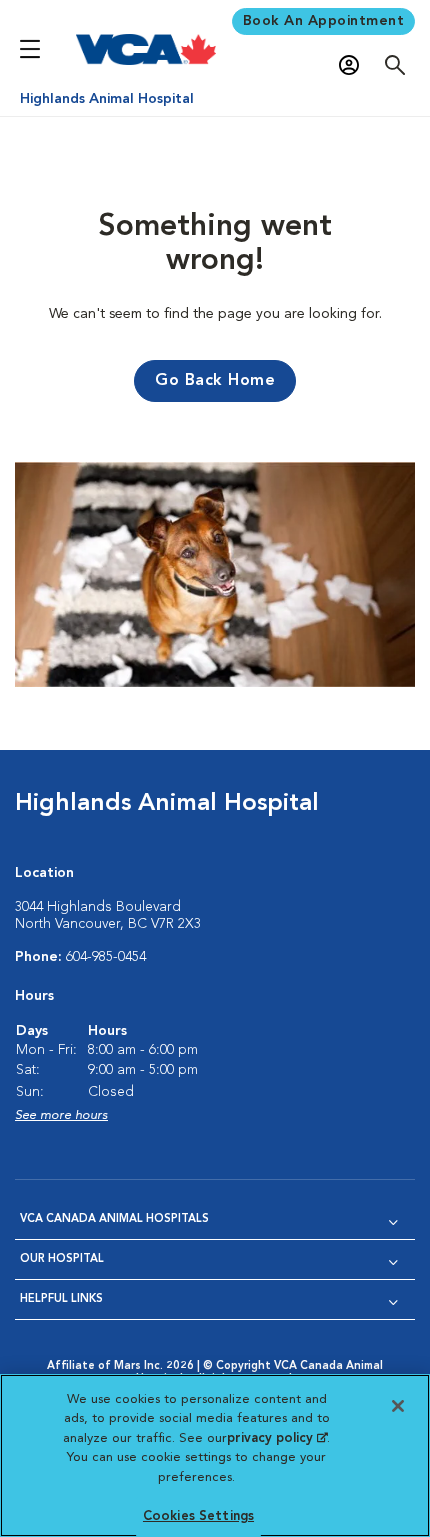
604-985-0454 (106, 957)
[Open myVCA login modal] (354, 65)
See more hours (61, 1115)
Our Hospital (62, 1259)
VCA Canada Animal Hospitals (114, 1219)
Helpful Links (61, 1299)
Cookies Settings (198, 1516)
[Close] (398, 1406)
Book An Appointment (324, 21)
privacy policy (277, 1438)
